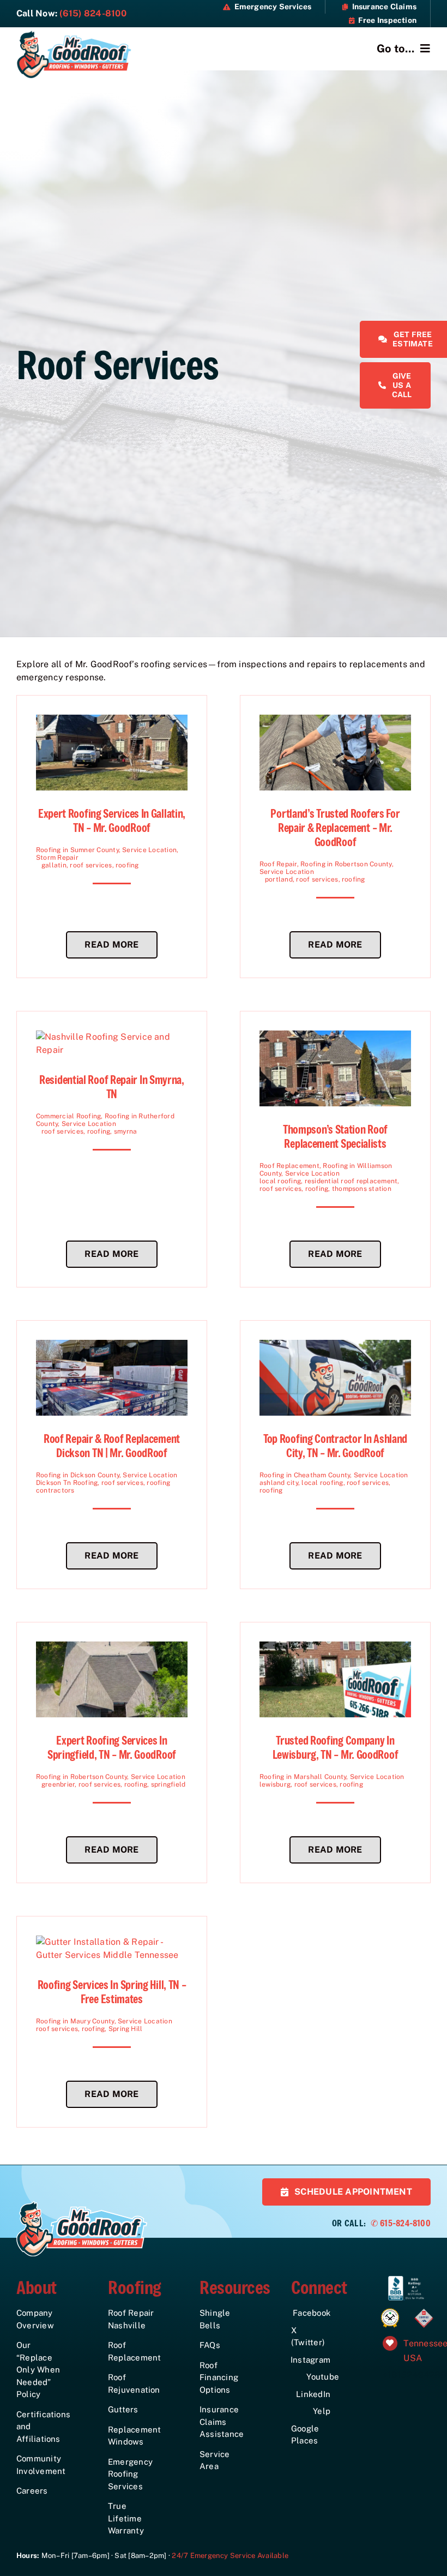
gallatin (54, 865)
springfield (168, 1784)
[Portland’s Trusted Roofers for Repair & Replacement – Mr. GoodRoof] (335, 721)
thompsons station (362, 1189)
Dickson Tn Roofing (67, 1483)
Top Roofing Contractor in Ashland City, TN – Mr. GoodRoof (335, 1446)
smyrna (125, 1131)
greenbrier (58, 1784)
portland (279, 879)
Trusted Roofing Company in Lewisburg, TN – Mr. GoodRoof (336, 1748)
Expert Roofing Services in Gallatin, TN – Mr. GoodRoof (112, 821)
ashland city (279, 1483)
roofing (127, 865)
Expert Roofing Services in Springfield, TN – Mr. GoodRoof (112, 1748)
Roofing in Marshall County (303, 1777)
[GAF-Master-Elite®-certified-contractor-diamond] (424, 2310)
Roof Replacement (289, 1166)
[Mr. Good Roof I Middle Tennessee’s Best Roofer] (74, 34)
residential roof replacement (351, 1181)
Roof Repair (278, 864)
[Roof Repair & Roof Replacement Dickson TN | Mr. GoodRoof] (112, 1346)
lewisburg (275, 1784)
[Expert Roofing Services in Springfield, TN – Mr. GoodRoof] (112, 1648)
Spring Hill (126, 2029)
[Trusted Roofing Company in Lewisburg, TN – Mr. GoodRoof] (335, 1648)
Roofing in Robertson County (346, 864)
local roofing (280, 1181)
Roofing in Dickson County (78, 1475)
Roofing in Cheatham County (305, 1475)
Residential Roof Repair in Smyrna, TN (112, 1087)
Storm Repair (57, 858)
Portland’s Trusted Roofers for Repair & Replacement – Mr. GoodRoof (335, 828)
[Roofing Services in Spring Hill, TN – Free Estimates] (112, 1942)
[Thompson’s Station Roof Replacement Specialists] (335, 1037)
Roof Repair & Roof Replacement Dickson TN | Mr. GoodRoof (112, 1446)
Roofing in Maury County (75, 2021)
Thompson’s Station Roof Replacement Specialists (335, 1137)
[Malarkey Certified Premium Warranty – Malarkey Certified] (390, 2311)
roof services (91, 865)
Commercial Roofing (68, 1116)
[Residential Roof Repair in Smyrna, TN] (112, 1037)
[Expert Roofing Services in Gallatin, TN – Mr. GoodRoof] (112, 721)
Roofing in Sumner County (77, 850)
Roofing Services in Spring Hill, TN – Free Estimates (112, 1992)
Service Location (149, 850)
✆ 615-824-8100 (401, 2223)
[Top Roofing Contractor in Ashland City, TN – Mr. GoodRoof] (335, 1346)
